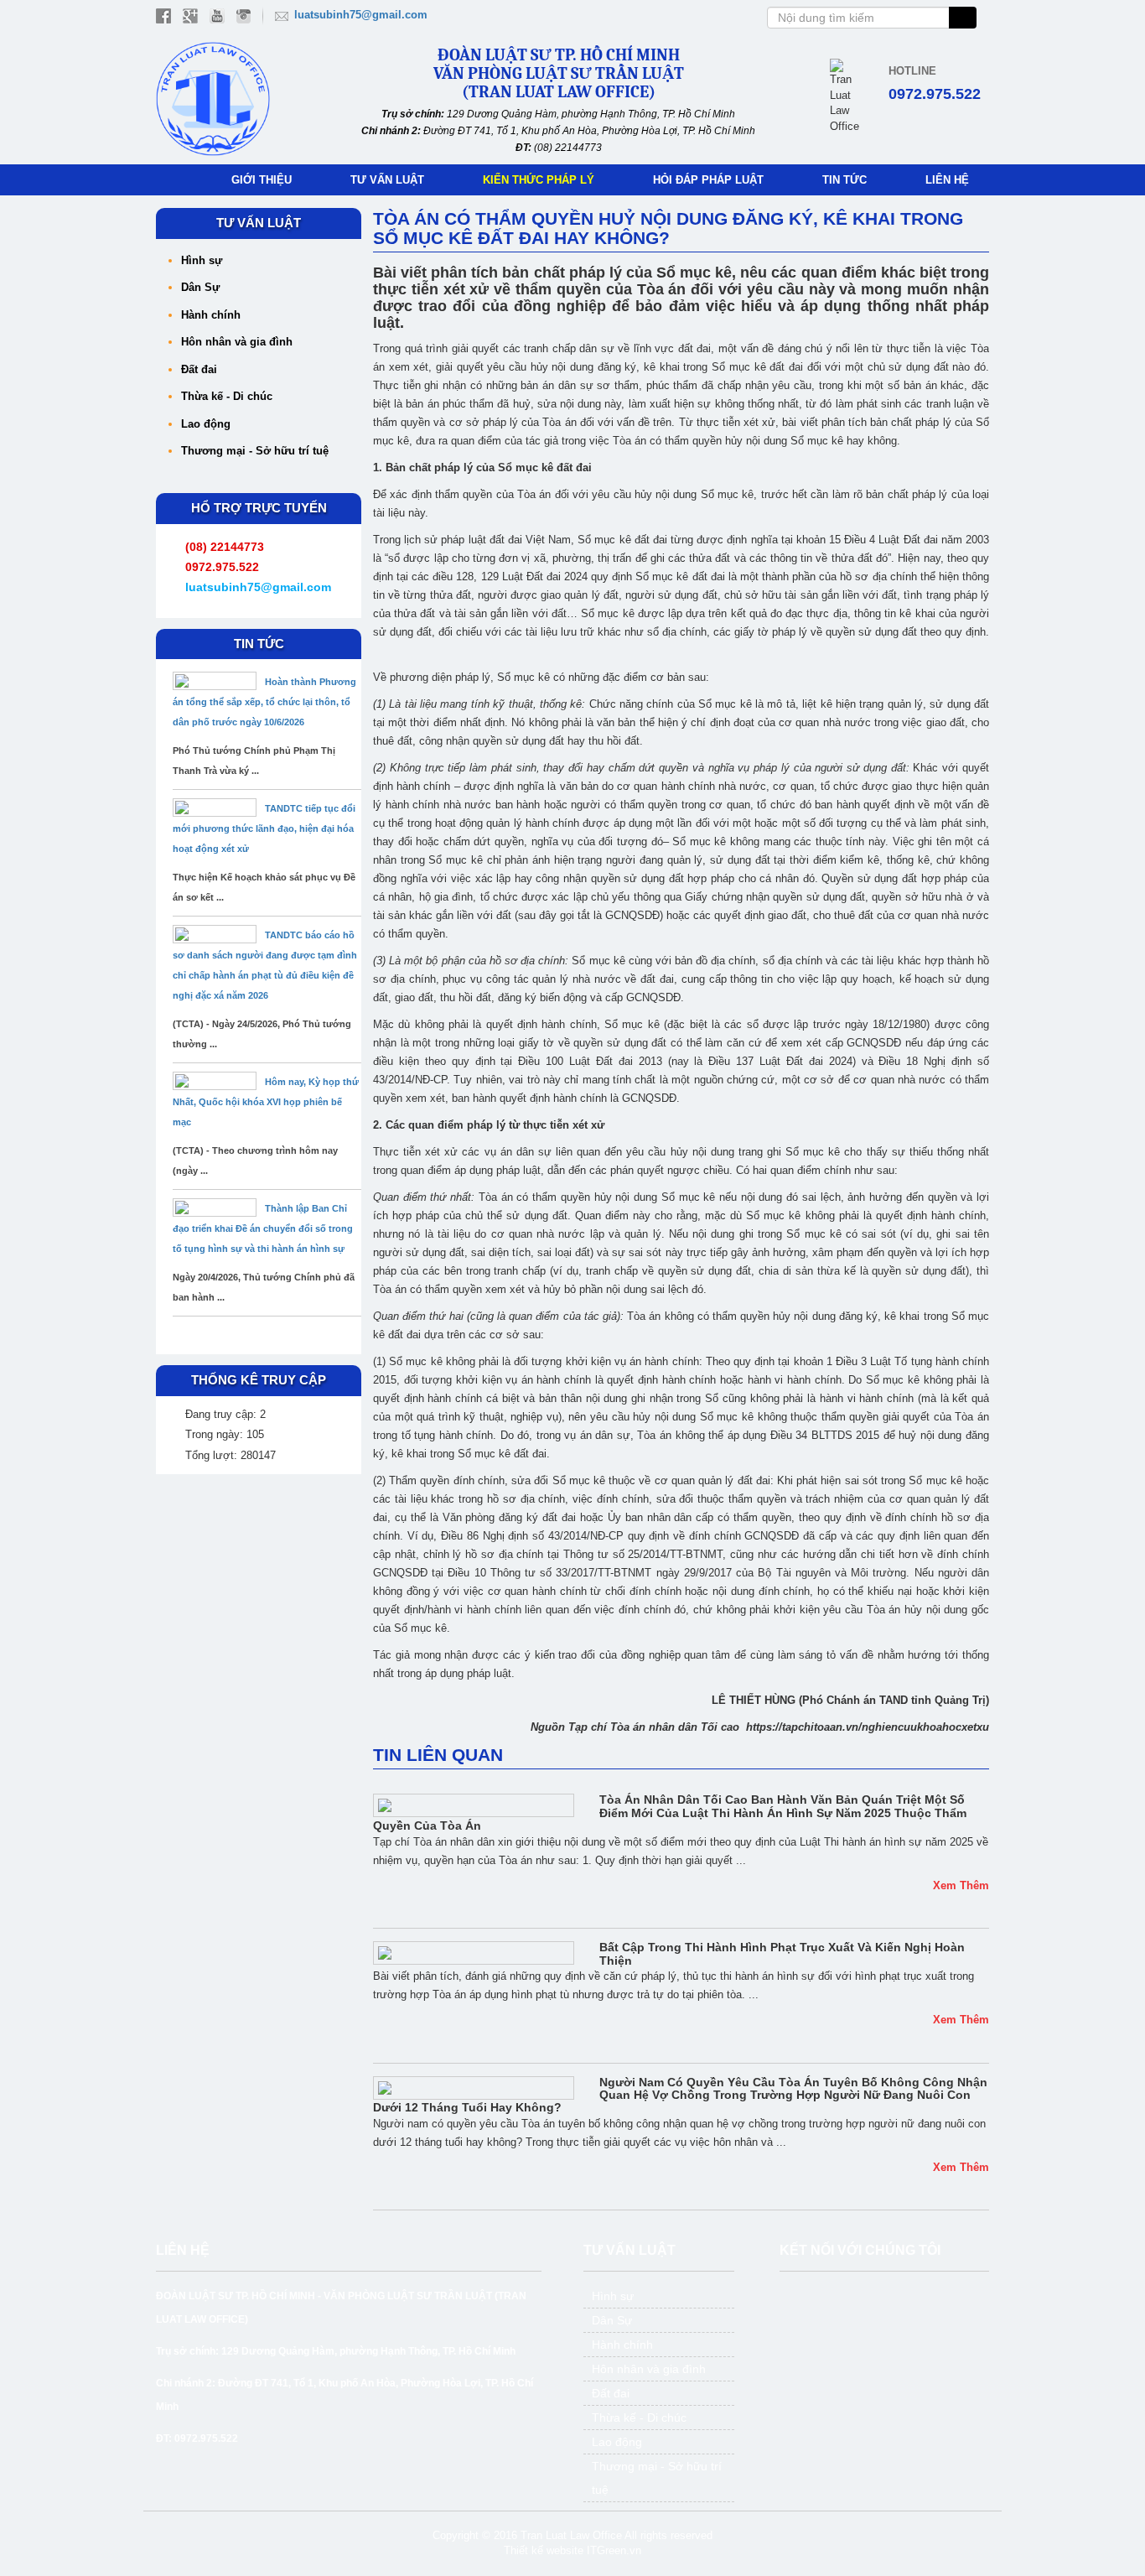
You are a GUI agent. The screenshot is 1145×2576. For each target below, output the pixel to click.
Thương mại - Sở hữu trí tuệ (255, 451)
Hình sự (202, 260)
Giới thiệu (262, 180)
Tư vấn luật (387, 180)
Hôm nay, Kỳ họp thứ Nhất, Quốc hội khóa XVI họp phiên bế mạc (266, 1102)
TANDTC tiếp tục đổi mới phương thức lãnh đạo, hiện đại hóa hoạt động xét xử (264, 828)
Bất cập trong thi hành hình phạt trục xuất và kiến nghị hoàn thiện (782, 1953)
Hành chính (211, 315)
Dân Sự (200, 287)
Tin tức (845, 180)
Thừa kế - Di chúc (227, 396)
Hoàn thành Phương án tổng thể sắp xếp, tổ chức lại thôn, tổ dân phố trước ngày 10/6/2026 (264, 702)
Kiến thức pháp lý (539, 180)
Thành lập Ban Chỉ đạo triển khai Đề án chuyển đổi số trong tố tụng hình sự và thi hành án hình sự (263, 1228)
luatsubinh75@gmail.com (361, 15)
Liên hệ (947, 180)
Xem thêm (961, 1885)
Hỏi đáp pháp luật (708, 180)
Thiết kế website (544, 2550)
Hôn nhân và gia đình (237, 342)
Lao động (206, 424)
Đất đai (199, 369)
